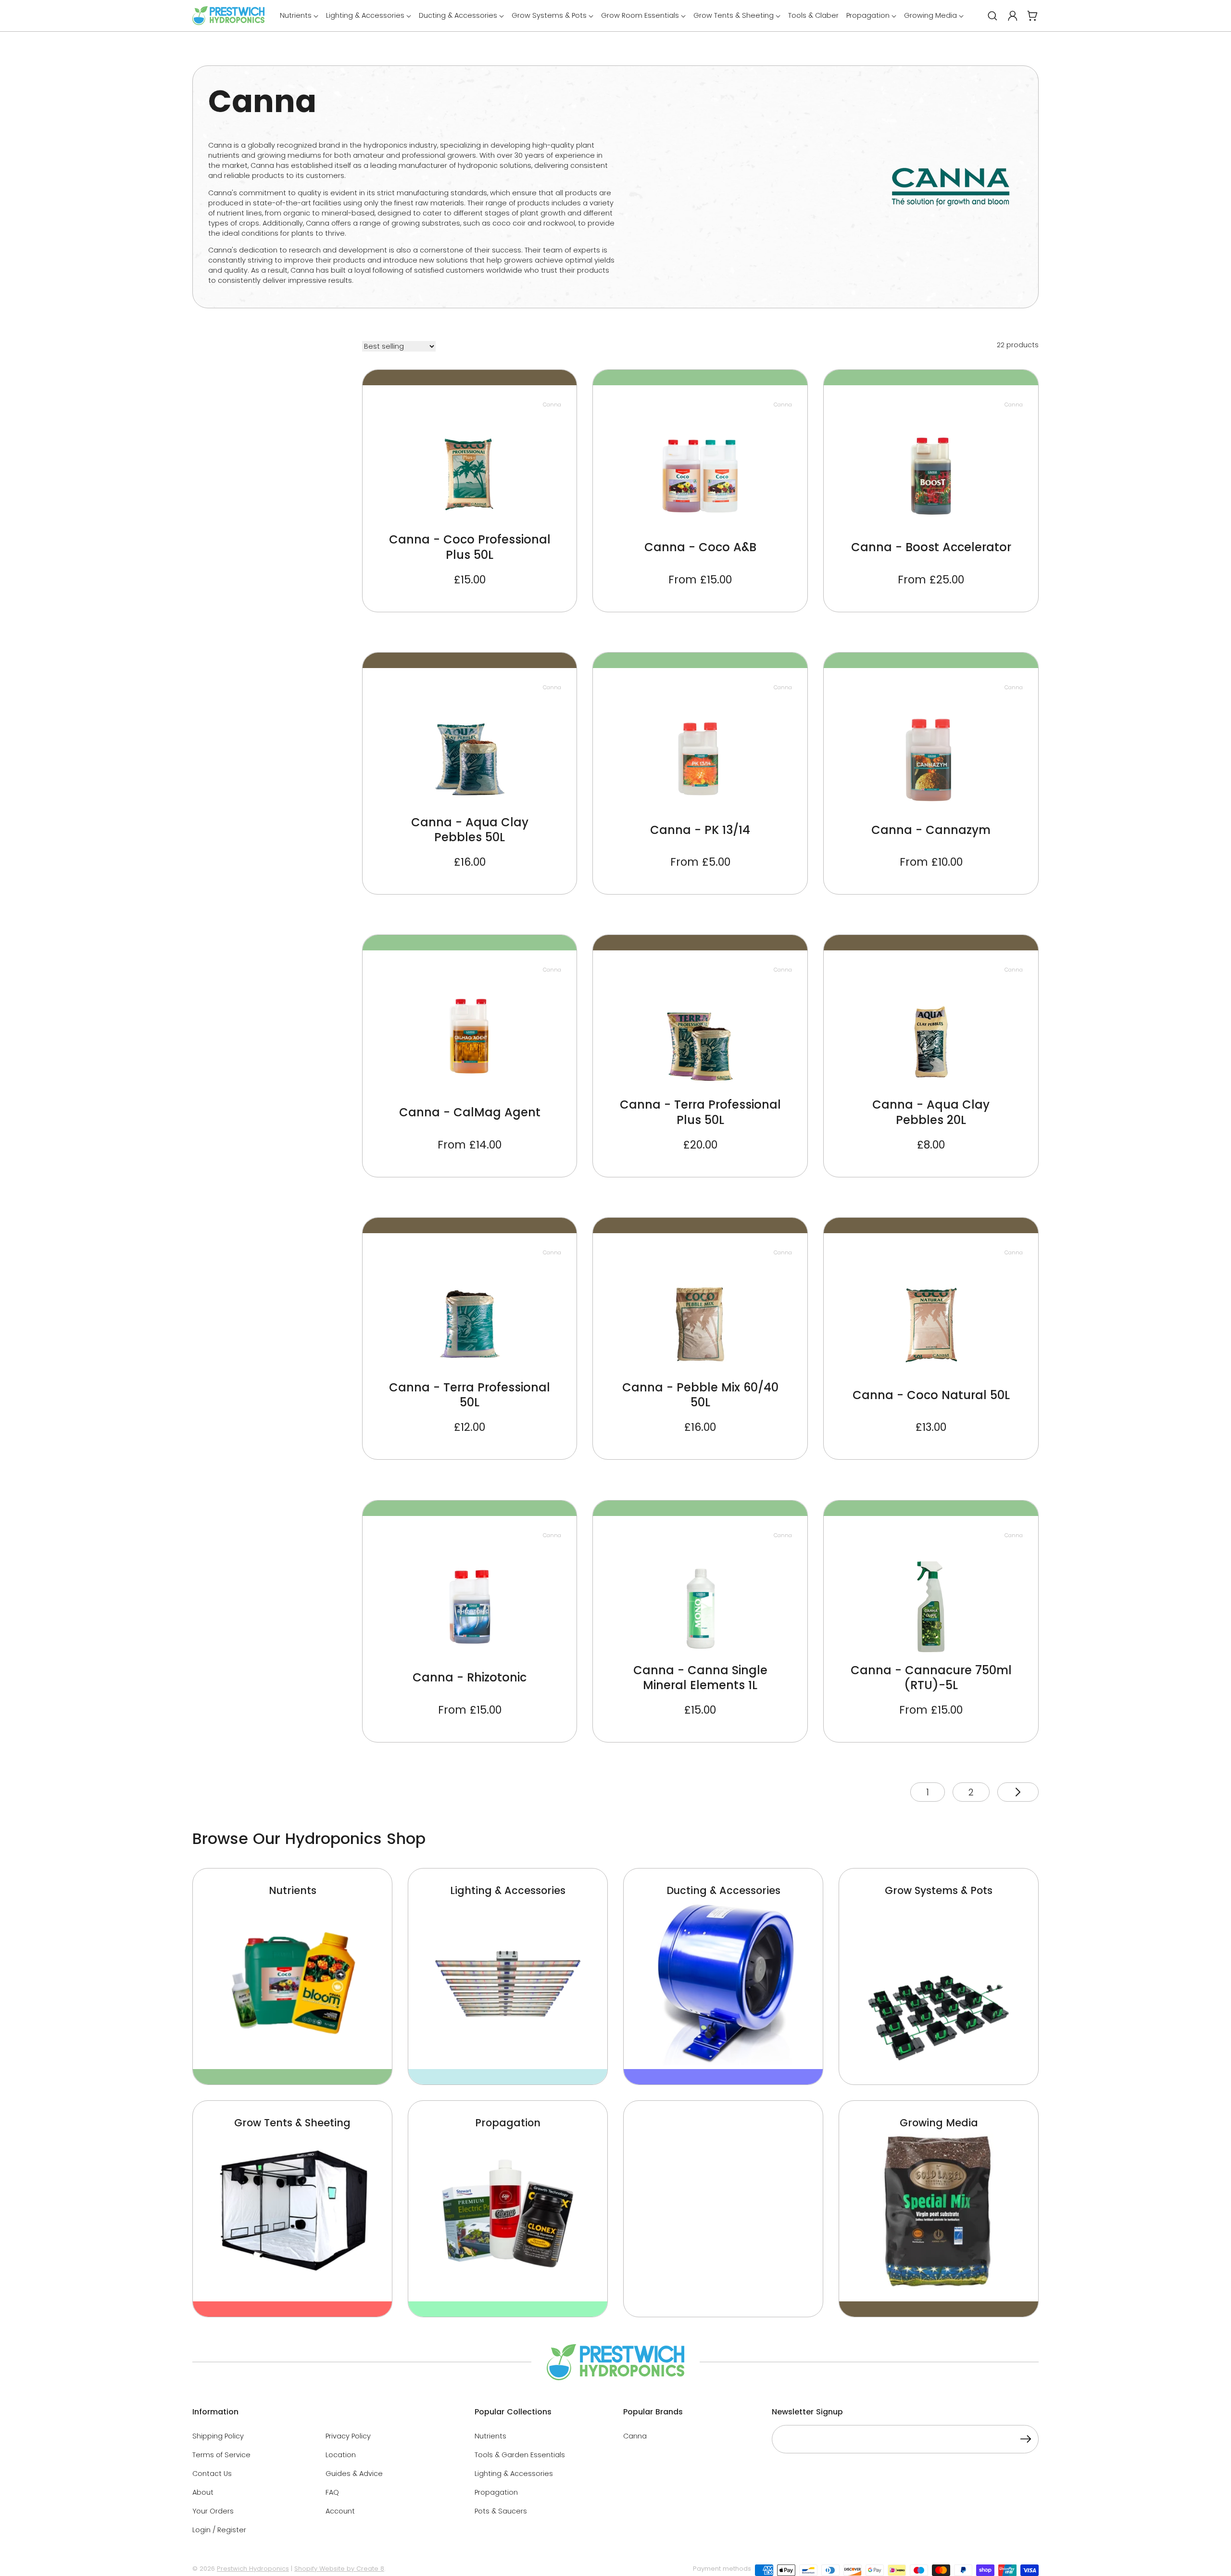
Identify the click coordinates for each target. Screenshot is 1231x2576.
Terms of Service (221, 2455)
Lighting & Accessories (514, 2474)
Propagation (496, 2492)
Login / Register (219, 2530)
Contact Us (212, 2474)
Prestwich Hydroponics (253, 2569)
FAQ (332, 2492)
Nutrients (490, 2436)
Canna (635, 2436)
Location (341, 2455)
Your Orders (213, 2511)
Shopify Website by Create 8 (339, 2569)
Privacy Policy (348, 2436)
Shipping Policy (218, 2436)
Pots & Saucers (501, 2511)
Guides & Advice (354, 2474)
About (203, 2492)
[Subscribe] (1026, 2441)
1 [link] (928, 1792)
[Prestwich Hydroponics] (228, 16)
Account (340, 2511)
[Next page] (1018, 1792)
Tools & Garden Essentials (520, 2455)
